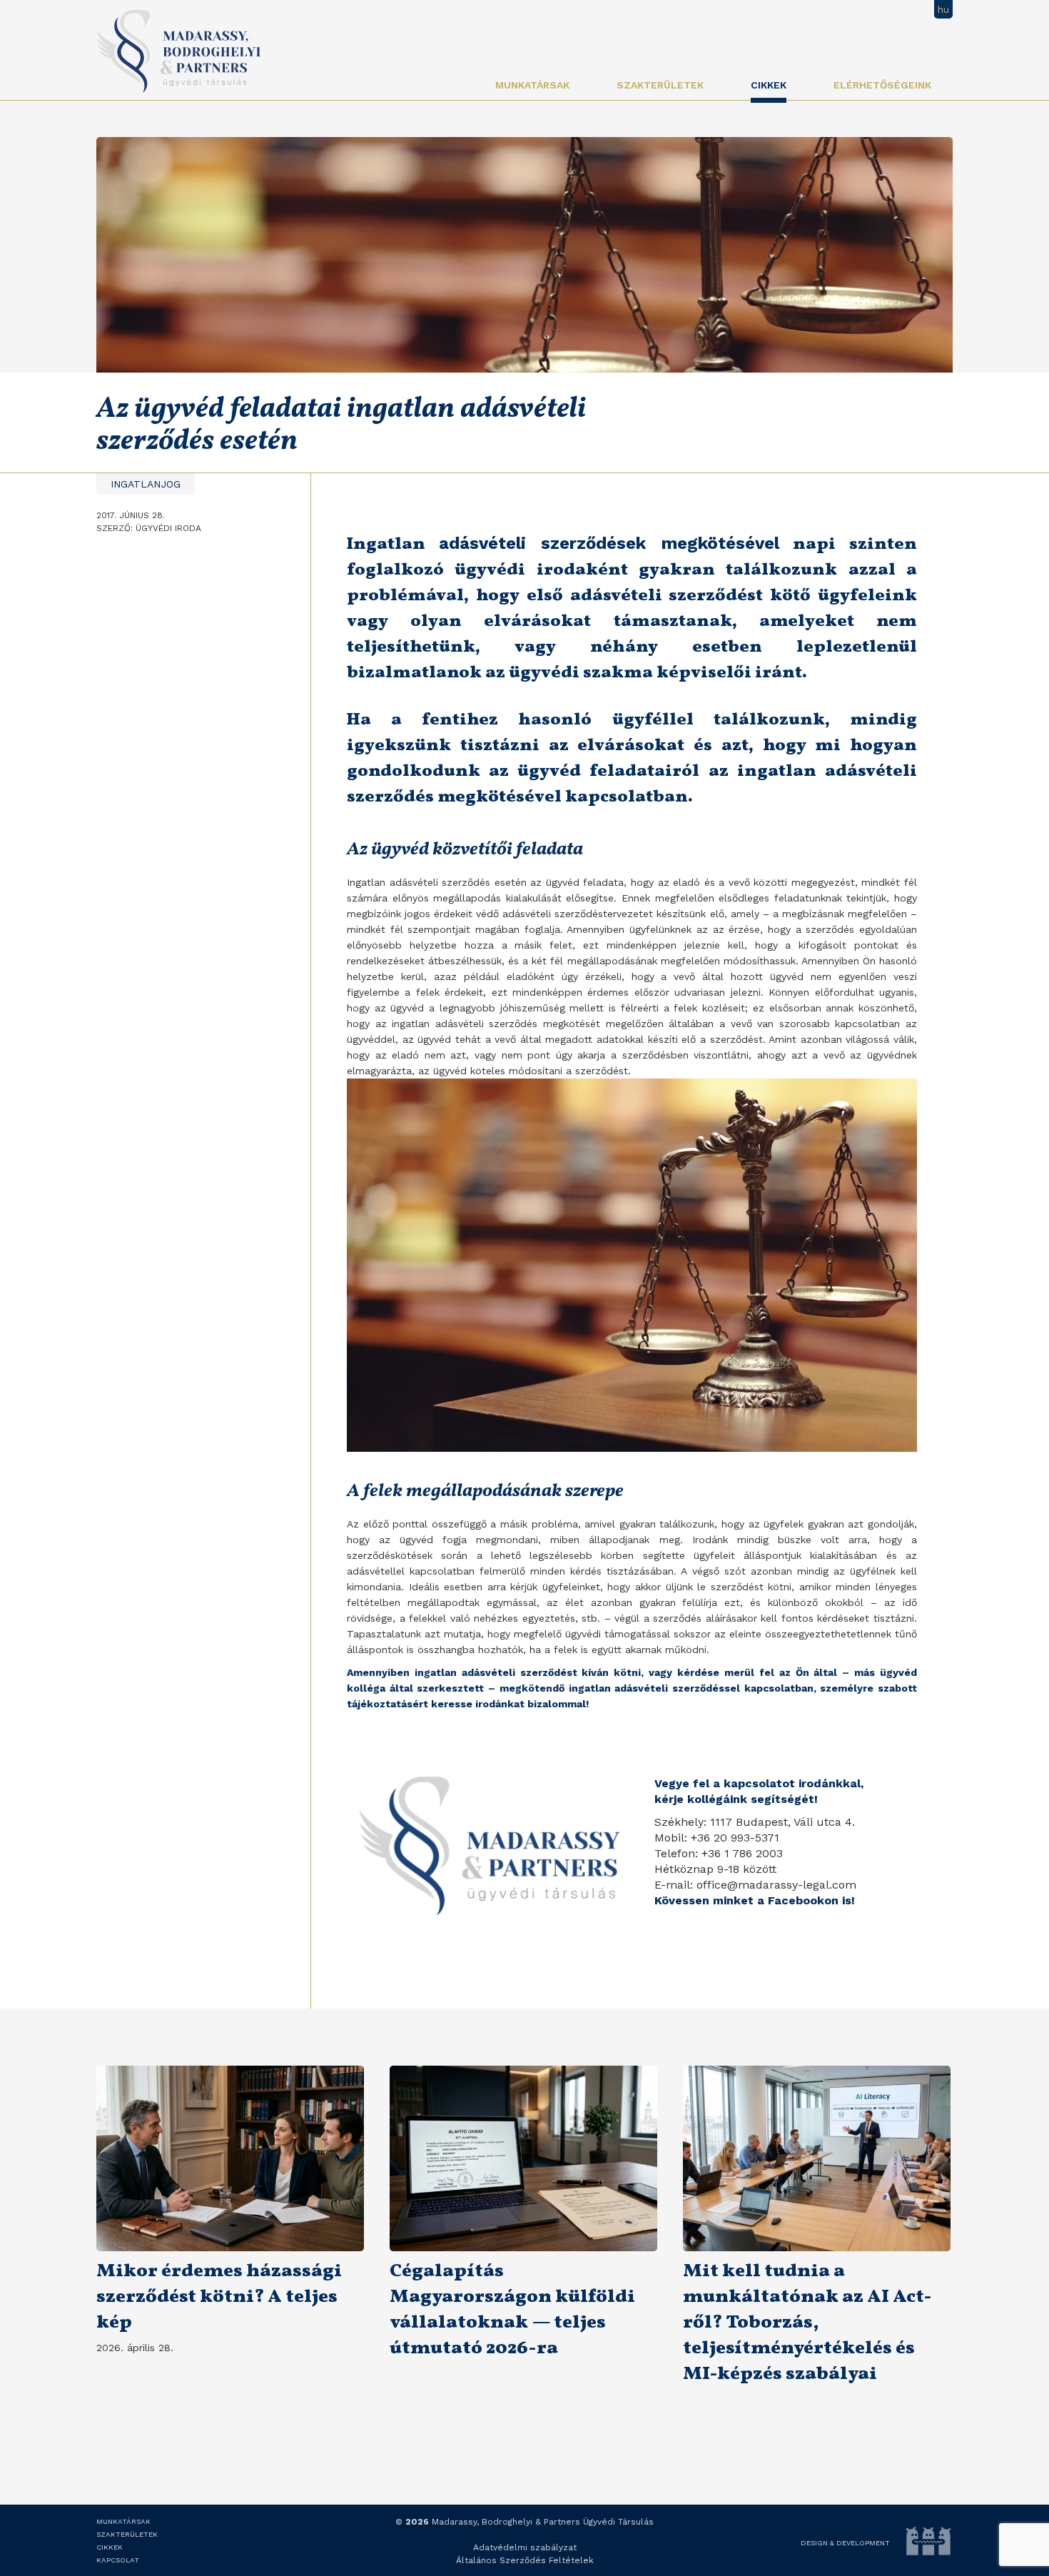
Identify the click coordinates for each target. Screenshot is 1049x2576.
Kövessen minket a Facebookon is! (755, 1900)
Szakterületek (660, 85)
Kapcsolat (118, 2560)
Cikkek (769, 85)
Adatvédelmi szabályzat (525, 2547)
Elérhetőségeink (882, 85)
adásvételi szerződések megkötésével (609, 543)
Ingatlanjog (146, 484)
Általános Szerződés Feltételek (525, 2560)
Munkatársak (532, 85)
